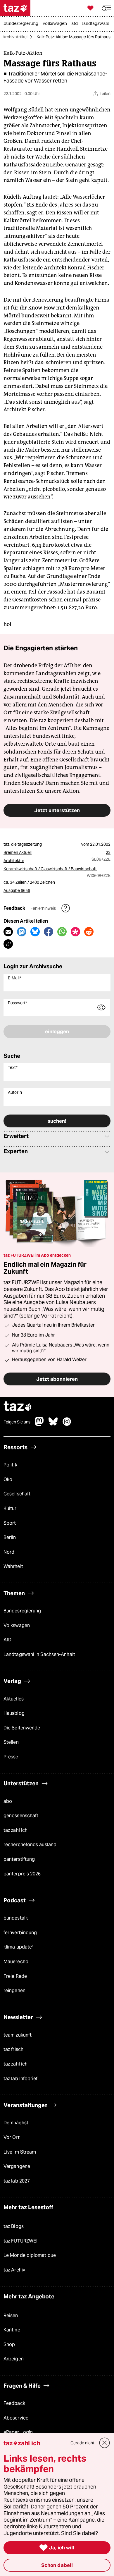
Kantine (12, 2330)
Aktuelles (14, 1699)
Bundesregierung (22, 1611)
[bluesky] (53, 1424)
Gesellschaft (17, 1494)
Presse (11, 1757)
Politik (10, 1465)
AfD (7, 1640)
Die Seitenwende (22, 1728)
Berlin (10, 1537)
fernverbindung (20, 1933)
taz (18, 1407)
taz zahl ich (15, 1830)
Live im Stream (20, 2152)
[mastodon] (39, 1424)
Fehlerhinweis (44, 908)
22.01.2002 (100, 844)
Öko (8, 1479)
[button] (106, 8)
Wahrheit (13, 1566)
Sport (10, 1523)
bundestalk (16, 1918)
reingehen (14, 1991)
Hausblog (14, 1713)
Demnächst (16, 2123)
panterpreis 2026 (22, 1874)
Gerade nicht (82, 2443)
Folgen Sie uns (17, 1422)
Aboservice (16, 2418)
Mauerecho (16, 1962)
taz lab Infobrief (21, 2079)
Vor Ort (12, 2137)
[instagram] (67, 1424)
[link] (22, 24)
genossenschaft (21, 1816)
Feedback (14, 2403)
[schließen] (105, 2443)
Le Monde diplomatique (30, 2255)
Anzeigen (14, 2359)
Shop (9, 2344)
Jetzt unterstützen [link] (57, 810)
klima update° (18, 1947)
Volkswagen (17, 1625)
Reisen (11, 2316)
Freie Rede (15, 1976)
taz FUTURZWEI (20, 2241)
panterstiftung (19, 1859)
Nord (9, 1552)
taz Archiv (14, 2270)
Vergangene (17, 2166)
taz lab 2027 (17, 2181)
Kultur (10, 1508)
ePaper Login (18, 2432)
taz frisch (13, 2049)
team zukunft (18, 2035)
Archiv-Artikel (15, 37)
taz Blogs (14, 2226)
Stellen (11, 1742)
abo (8, 1801)
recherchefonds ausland (30, 1845)
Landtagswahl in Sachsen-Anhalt (39, 1654)
